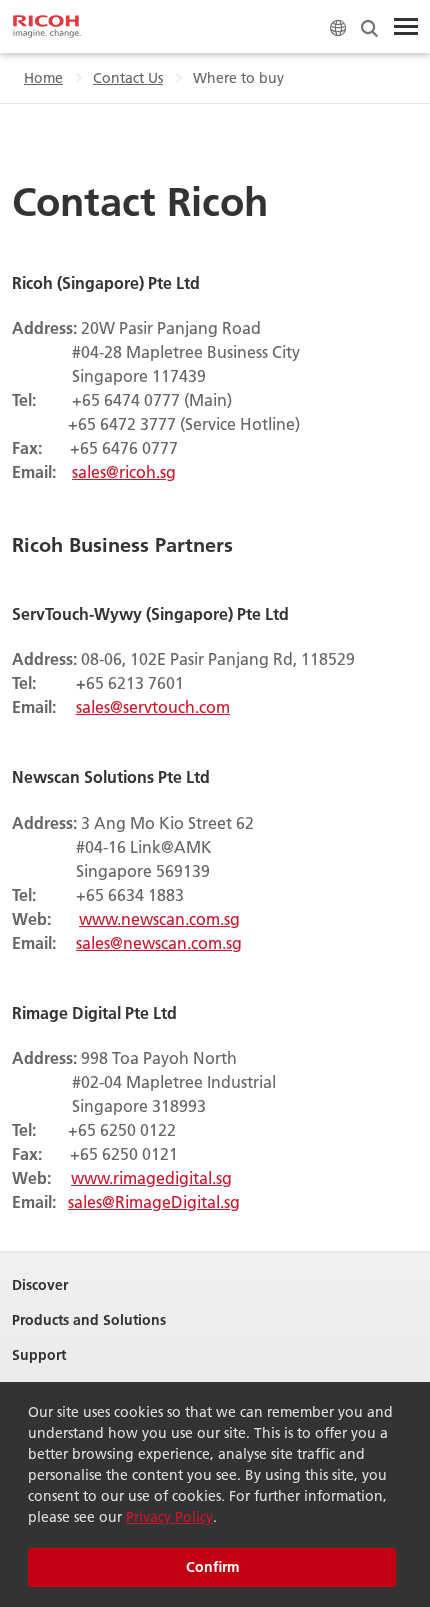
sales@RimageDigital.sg (154, 1201)
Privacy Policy (169, 1517)
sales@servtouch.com (153, 706)
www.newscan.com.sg (159, 918)
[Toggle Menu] (406, 27)
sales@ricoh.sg (124, 471)
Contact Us (128, 78)
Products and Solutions (89, 1320)
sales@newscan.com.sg (159, 942)
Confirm (212, 1567)
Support (39, 1355)
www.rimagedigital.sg (151, 1177)
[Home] (47, 27)
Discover (40, 1285)
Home (43, 78)
